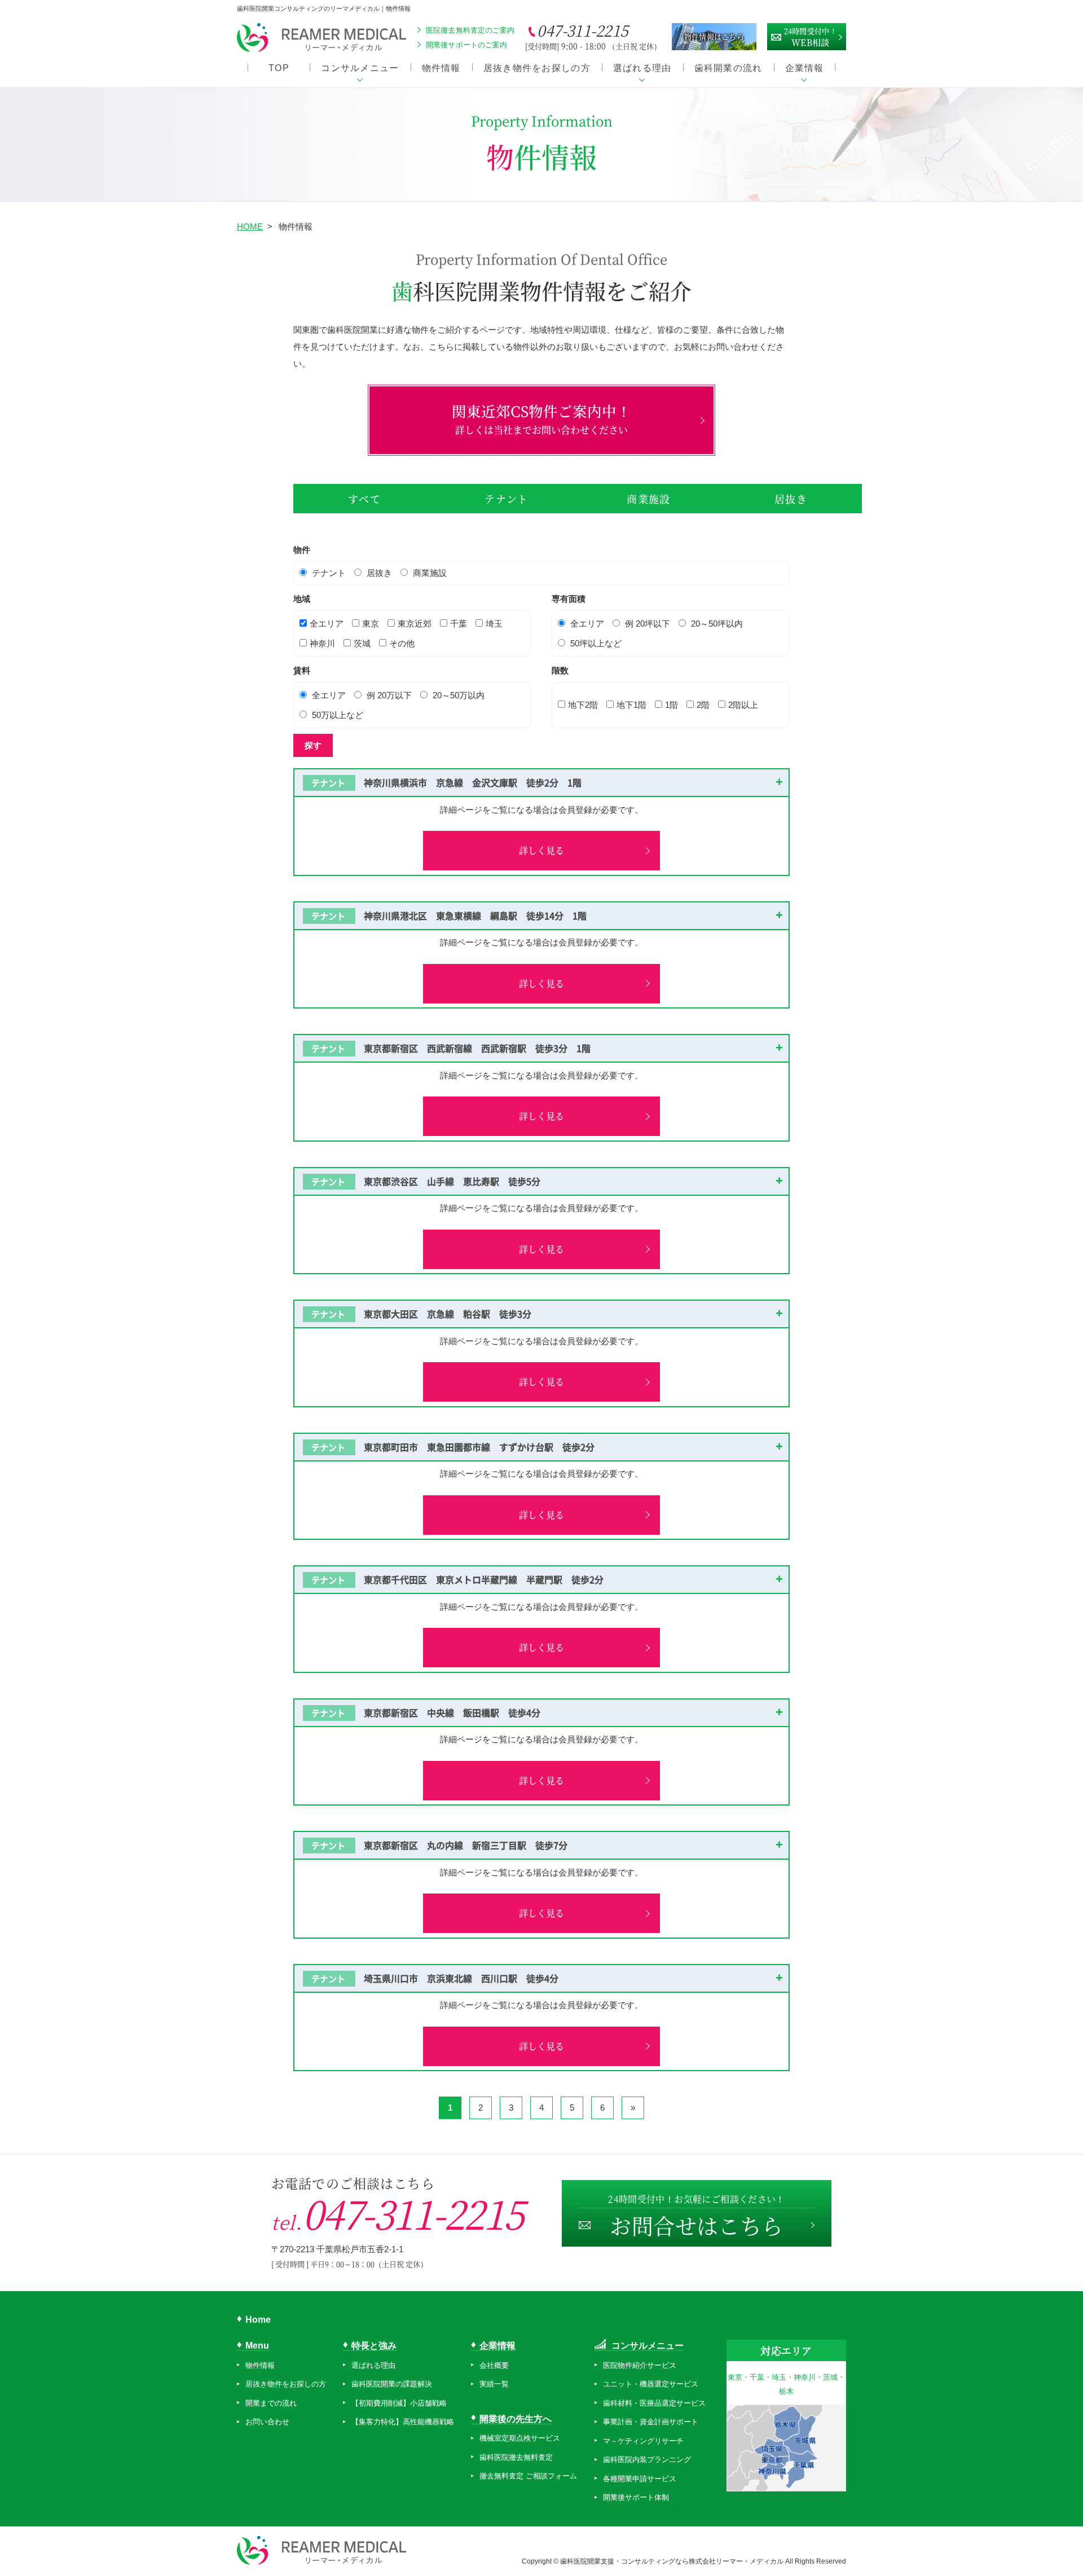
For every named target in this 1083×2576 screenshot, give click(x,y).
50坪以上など (596, 643)
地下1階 (631, 705)
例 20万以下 (389, 695)
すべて (364, 499)
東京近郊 (415, 624)
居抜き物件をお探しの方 (537, 68)
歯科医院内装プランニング (647, 2460)
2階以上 (743, 705)
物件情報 (441, 68)
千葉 (459, 624)
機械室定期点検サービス (520, 2438)
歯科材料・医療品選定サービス (654, 2403)
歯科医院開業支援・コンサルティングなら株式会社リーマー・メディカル (673, 2561)
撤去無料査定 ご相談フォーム (528, 2476)
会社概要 (494, 2365)
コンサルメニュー (360, 68)
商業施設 (648, 499)
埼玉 (494, 624)
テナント (506, 499)
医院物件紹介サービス (640, 2365)
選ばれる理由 (642, 68)
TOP (279, 68)
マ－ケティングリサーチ (643, 2441)
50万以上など (338, 715)
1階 (672, 705)
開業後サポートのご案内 (466, 45)
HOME (250, 226)
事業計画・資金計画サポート (651, 2422)
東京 (371, 624)
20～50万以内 (459, 695)
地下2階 (583, 705)
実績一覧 (494, 2384)
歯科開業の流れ (728, 68)
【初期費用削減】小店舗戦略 (399, 2403)
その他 (402, 643)
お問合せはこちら (697, 2216)
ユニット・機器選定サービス (651, 2384)
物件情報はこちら (714, 36)
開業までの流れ (271, 2403)
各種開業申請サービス (640, 2479)
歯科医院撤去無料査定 (516, 2457)
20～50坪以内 (717, 624)
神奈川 (322, 643)
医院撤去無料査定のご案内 (470, 30)
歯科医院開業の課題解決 (392, 2384)
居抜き (791, 499)
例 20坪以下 (648, 624)
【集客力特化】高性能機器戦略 (403, 2422)
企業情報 (805, 68)
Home (258, 2320)
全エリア (327, 624)
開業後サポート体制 (636, 2497)
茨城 (362, 643)
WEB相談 (811, 37)
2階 (703, 705)
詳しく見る (541, 850)
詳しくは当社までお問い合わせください (541, 419)
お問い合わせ (267, 2422)
